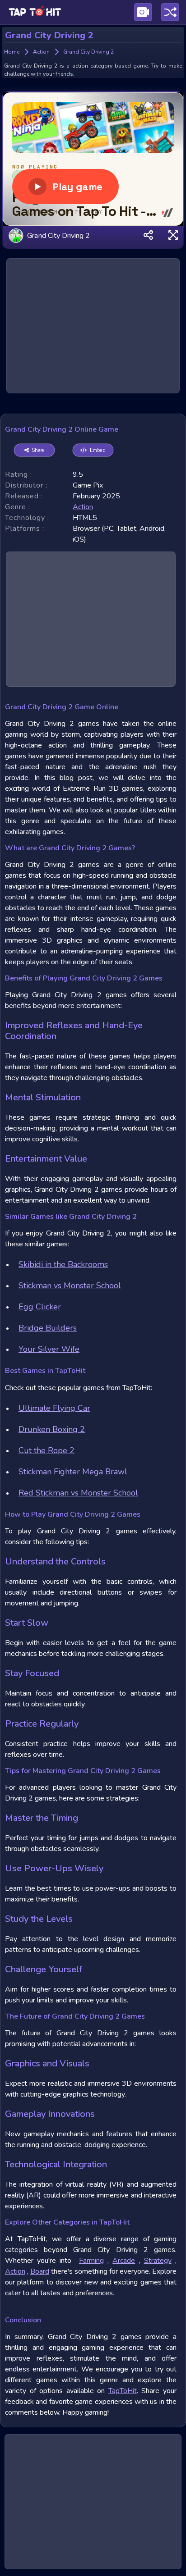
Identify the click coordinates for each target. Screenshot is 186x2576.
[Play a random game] (170, 12)
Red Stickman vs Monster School (78, 1493)
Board (40, 2271)
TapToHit (123, 2391)
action (83, 507)
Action (15, 2271)
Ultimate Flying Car (54, 1408)
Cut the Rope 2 (46, 1450)
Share (38, 450)
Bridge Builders (48, 1328)
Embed (98, 450)
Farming (91, 2261)
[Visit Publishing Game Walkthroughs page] (143, 12)
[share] (148, 236)
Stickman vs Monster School (70, 1286)
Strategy (158, 2261)
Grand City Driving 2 (59, 235)
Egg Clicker (40, 1307)
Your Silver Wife (49, 1349)
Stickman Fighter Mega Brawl (73, 1472)
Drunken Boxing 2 (52, 1429)
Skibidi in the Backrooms (63, 1264)
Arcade (124, 2261)
